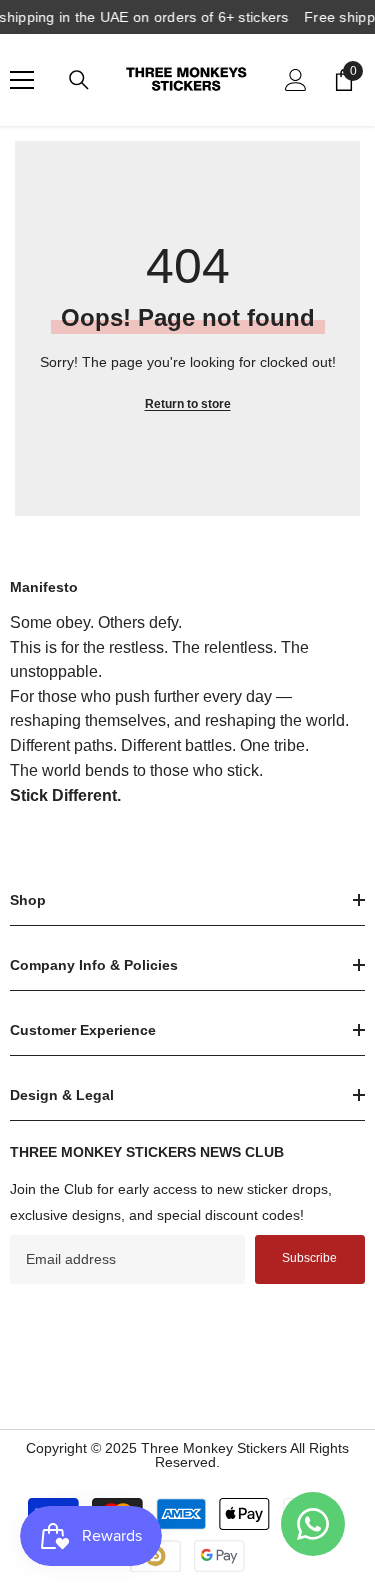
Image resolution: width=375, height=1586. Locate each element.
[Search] (79, 80)
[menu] (22, 80)
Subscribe (309, 1258)
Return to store (188, 404)
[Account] (296, 80)
